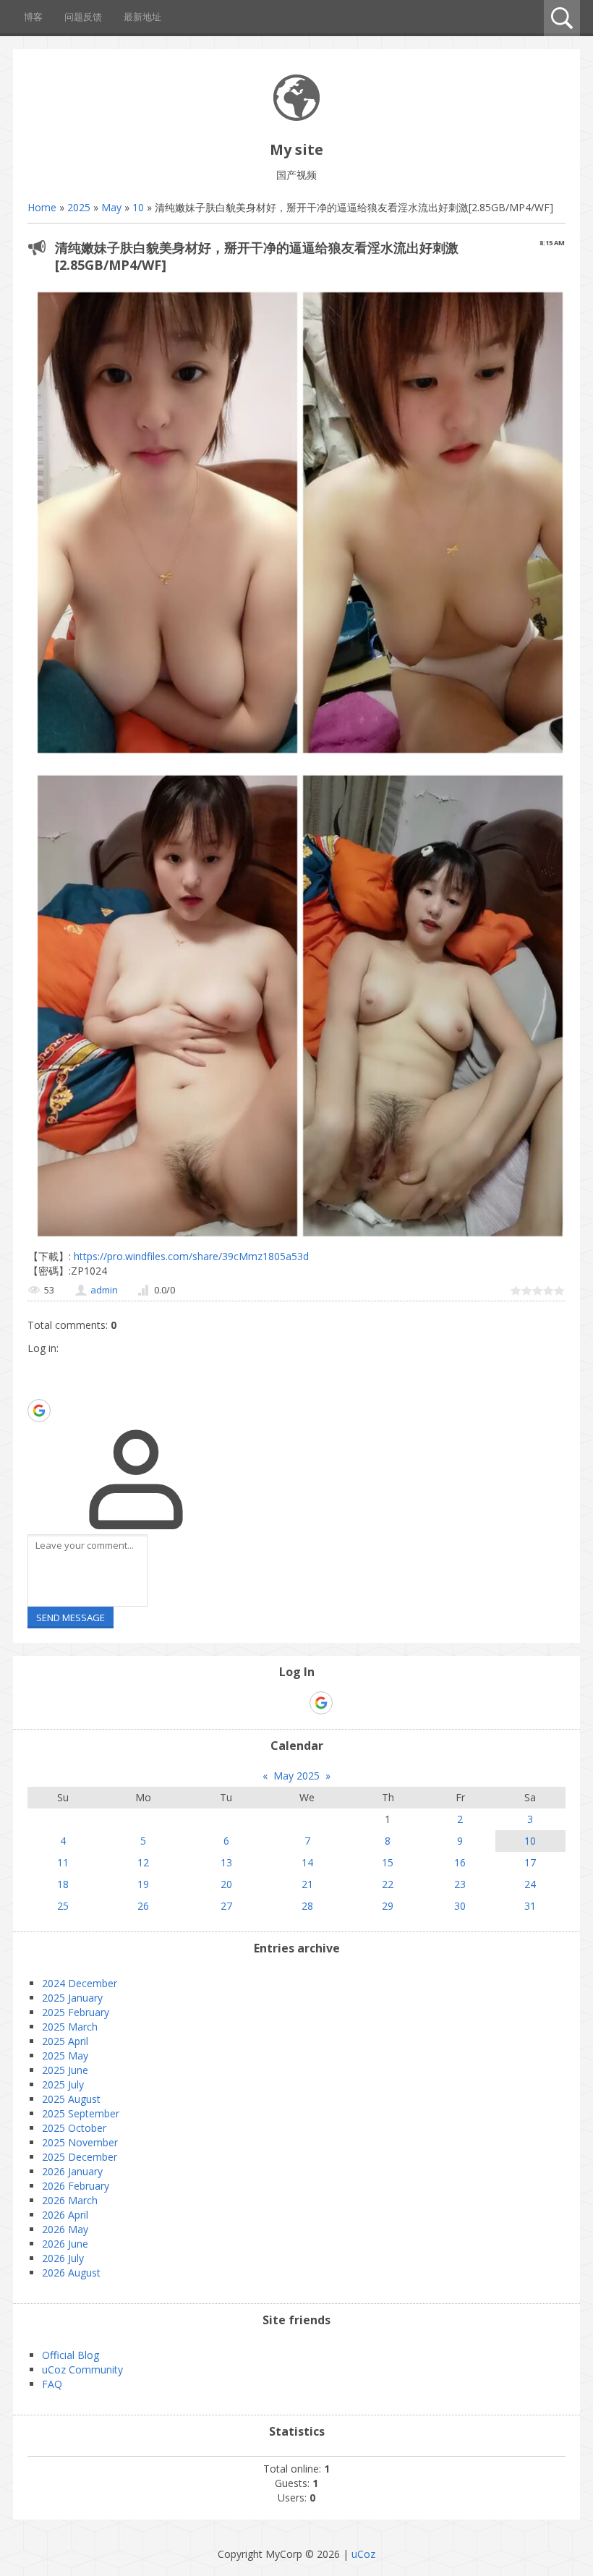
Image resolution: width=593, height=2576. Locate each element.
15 (388, 1862)
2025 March (70, 2027)
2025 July (63, 2084)
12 (143, 1862)
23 (460, 1884)
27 (226, 1906)
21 (307, 1884)
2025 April (65, 2041)
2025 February (76, 2012)
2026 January (72, 2171)
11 (63, 1862)
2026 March (70, 2200)
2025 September (81, 2113)
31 (530, 1906)
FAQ (52, 2384)
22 (388, 1884)
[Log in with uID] (38, 1366)
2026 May (65, 2229)
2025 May (65, 2056)
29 (388, 1906)
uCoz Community (82, 2369)
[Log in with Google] (39, 1411)
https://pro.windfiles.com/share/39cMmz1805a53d (190, 1256)
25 (63, 1906)
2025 (79, 207)
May (111, 207)
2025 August (71, 2099)
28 (307, 1906)
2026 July (63, 2258)
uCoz (363, 2554)
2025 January (72, 1998)
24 (530, 1884)
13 (226, 1862)
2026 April (65, 2215)
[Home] (296, 117)
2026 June (65, 2244)
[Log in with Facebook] (38, 1388)
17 (530, 1862)
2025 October (74, 2128)
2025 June (65, 2070)
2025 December (80, 2157)
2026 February (76, 2186)
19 (143, 1884)
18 (63, 1884)
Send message (71, 1618)
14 (307, 1862)
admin (104, 1290)
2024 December (80, 1983)
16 (460, 1862)
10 (138, 207)
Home (42, 207)
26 (143, 1906)
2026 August (71, 2273)
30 (460, 1906)
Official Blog (71, 2355)
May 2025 (296, 1776)
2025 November (80, 2142)
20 (226, 1884)
